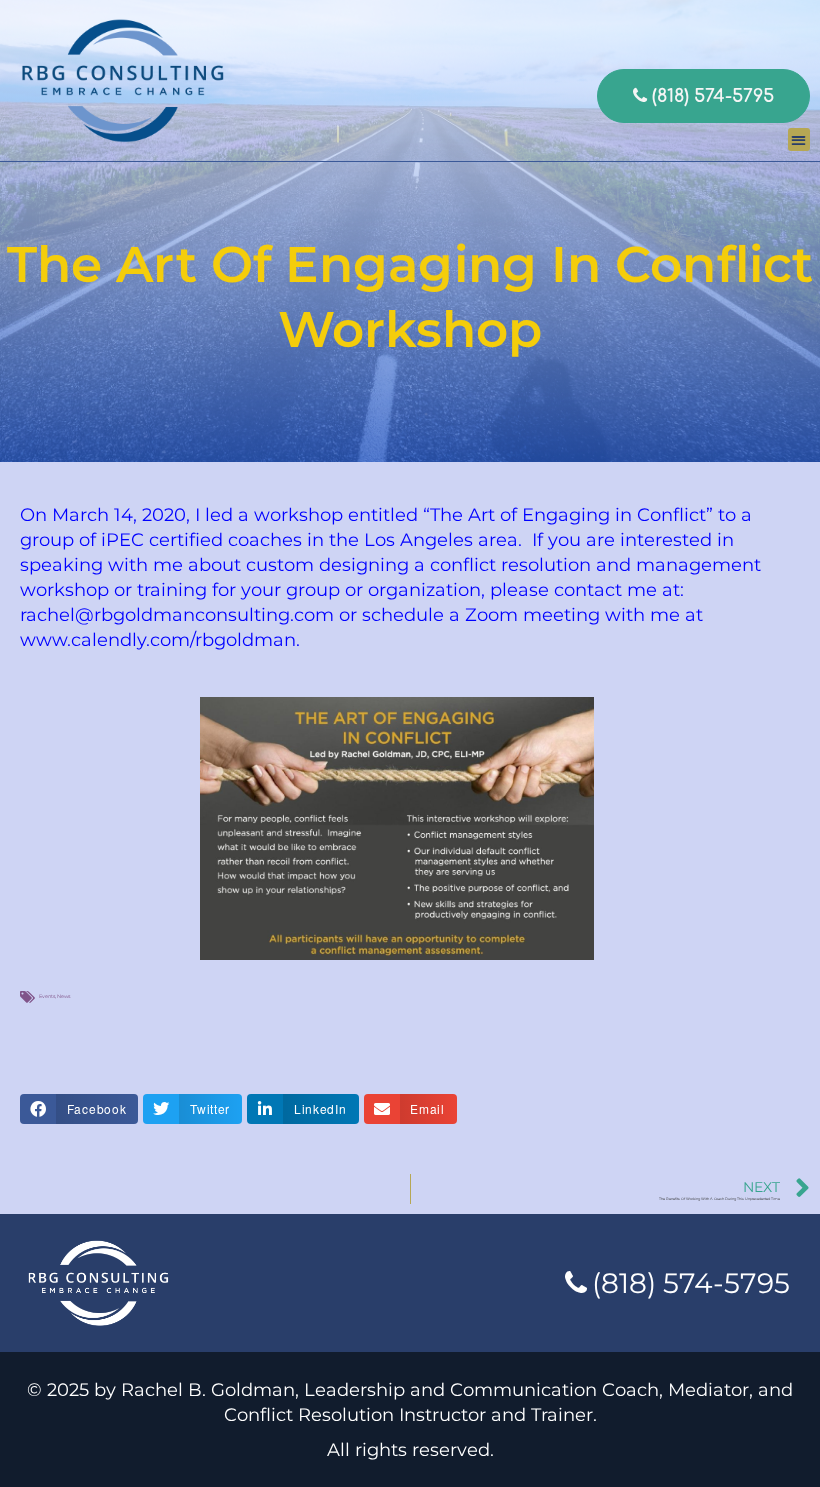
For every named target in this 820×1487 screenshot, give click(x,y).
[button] (799, 139)
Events (47, 996)
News (63, 996)
